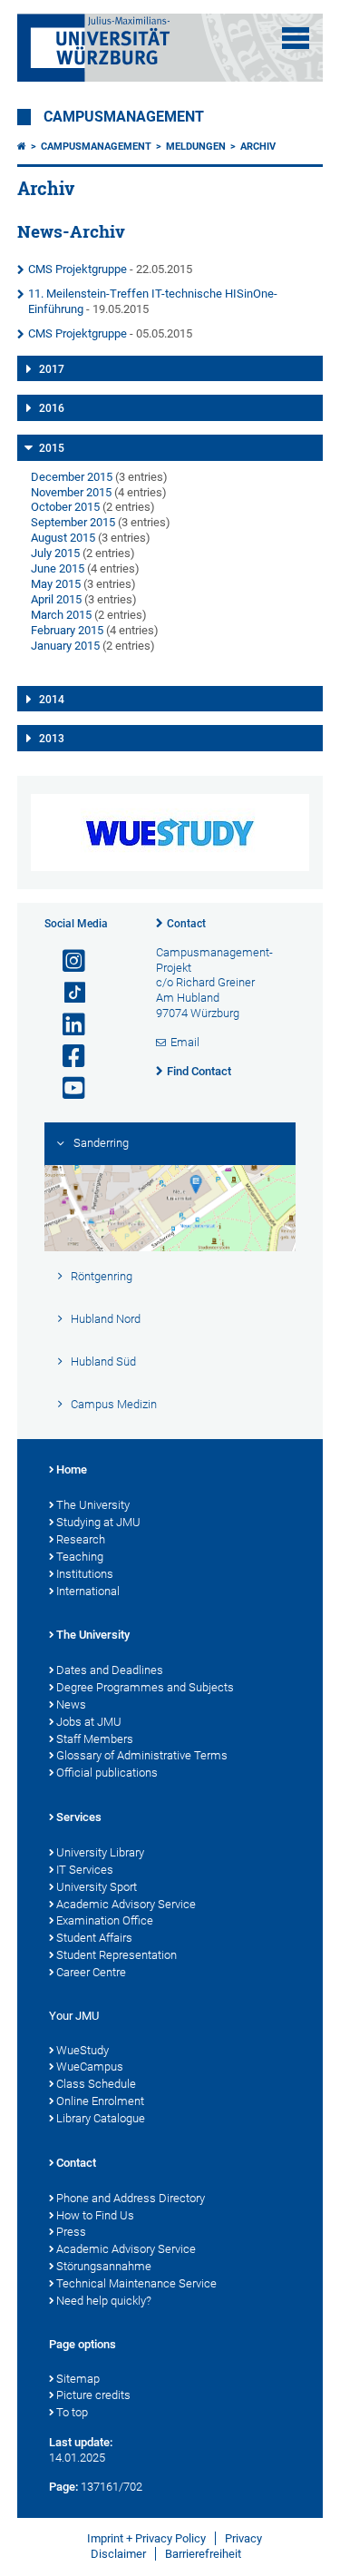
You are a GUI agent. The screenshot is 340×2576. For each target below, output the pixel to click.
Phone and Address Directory (131, 2198)
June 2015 (58, 568)
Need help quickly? (104, 2301)
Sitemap (78, 2379)
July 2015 (55, 553)
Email (185, 1042)
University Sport (97, 1887)
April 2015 (56, 599)
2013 (52, 739)
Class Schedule (96, 2084)
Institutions (85, 1574)
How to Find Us (95, 2215)
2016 (52, 408)
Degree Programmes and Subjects (145, 1687)
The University (93, 1505)
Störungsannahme (104, 2266)
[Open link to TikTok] (66, 993)
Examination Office (105, 1920)
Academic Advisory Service (126, 1904)
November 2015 (71, 492)
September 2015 (73, 522)
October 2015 (65, 507)
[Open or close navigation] (296, 38)
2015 (52, 448)
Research (81, 1539)
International (88, 1591)
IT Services (85, 1870)
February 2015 (67, 630)
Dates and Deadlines (110, 1670)
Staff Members (95, 1739)
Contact (186, 924)
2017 (52, 369)
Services (79, 1817)
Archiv (258, 147)
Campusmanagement (124, 117)
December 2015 (72, 477)
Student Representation (117, 1955)
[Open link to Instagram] (66, 961)
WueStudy (83, 2050)
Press (71, 2232)
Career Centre (91, 1972)
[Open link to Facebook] (66, 1057)
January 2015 (65, 646)
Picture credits (93, 2395)
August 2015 (63, 538)
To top (72, 2412)
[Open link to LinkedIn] (66, 1025)
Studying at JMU (98, 1522)
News (71, 1704)
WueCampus (90, 2067)
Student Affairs (94, 1938)
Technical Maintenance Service (136, 2283)
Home (72, 1469)
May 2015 (56, 584)
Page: (63, 2487)
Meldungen (196, 147)
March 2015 (61, 615)
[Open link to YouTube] (66, 1088)
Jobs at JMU (89, 1722)
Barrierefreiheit (203, 2554)
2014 (52, 700)
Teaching (80, 1557)
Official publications (107, 1773)
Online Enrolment (100, 2101)
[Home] (22, 147)
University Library (100, 1852)
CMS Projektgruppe (78, 269)
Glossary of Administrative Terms (142, 1755)
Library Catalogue (101, 2118)
